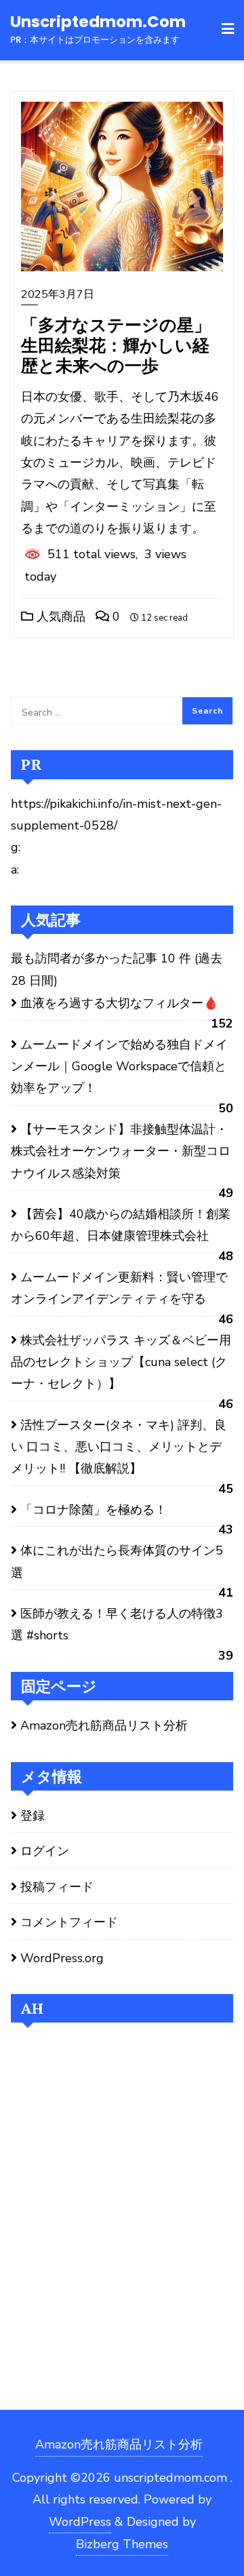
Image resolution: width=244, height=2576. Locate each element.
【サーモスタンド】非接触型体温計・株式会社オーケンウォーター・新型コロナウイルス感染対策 (121, 1151)
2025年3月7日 (58, 294)
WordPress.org (62, 1958)
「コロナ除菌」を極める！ (94, 1510)
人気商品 (59, 617)
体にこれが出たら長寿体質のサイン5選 (117, 1561)
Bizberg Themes (122, 2544)
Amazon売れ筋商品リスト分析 (104, 1725)
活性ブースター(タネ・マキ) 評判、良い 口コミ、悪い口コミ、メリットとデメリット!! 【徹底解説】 (119, 1447)
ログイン (45, 1851)
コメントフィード (69, 1922)
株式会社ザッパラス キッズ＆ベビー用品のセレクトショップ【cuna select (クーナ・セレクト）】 (121, 1362)
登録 (33, 1816)
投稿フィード (57, 1887)
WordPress (80, 2522)
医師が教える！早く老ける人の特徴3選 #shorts (117, 1624)
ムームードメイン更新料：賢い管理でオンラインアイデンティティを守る (119, 1288)
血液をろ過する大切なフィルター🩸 (119, 1003)
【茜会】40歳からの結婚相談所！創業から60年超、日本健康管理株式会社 (121, 1225)
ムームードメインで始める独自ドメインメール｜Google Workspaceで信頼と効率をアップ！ (119, 1067)
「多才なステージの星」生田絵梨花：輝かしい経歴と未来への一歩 (116, 345)
